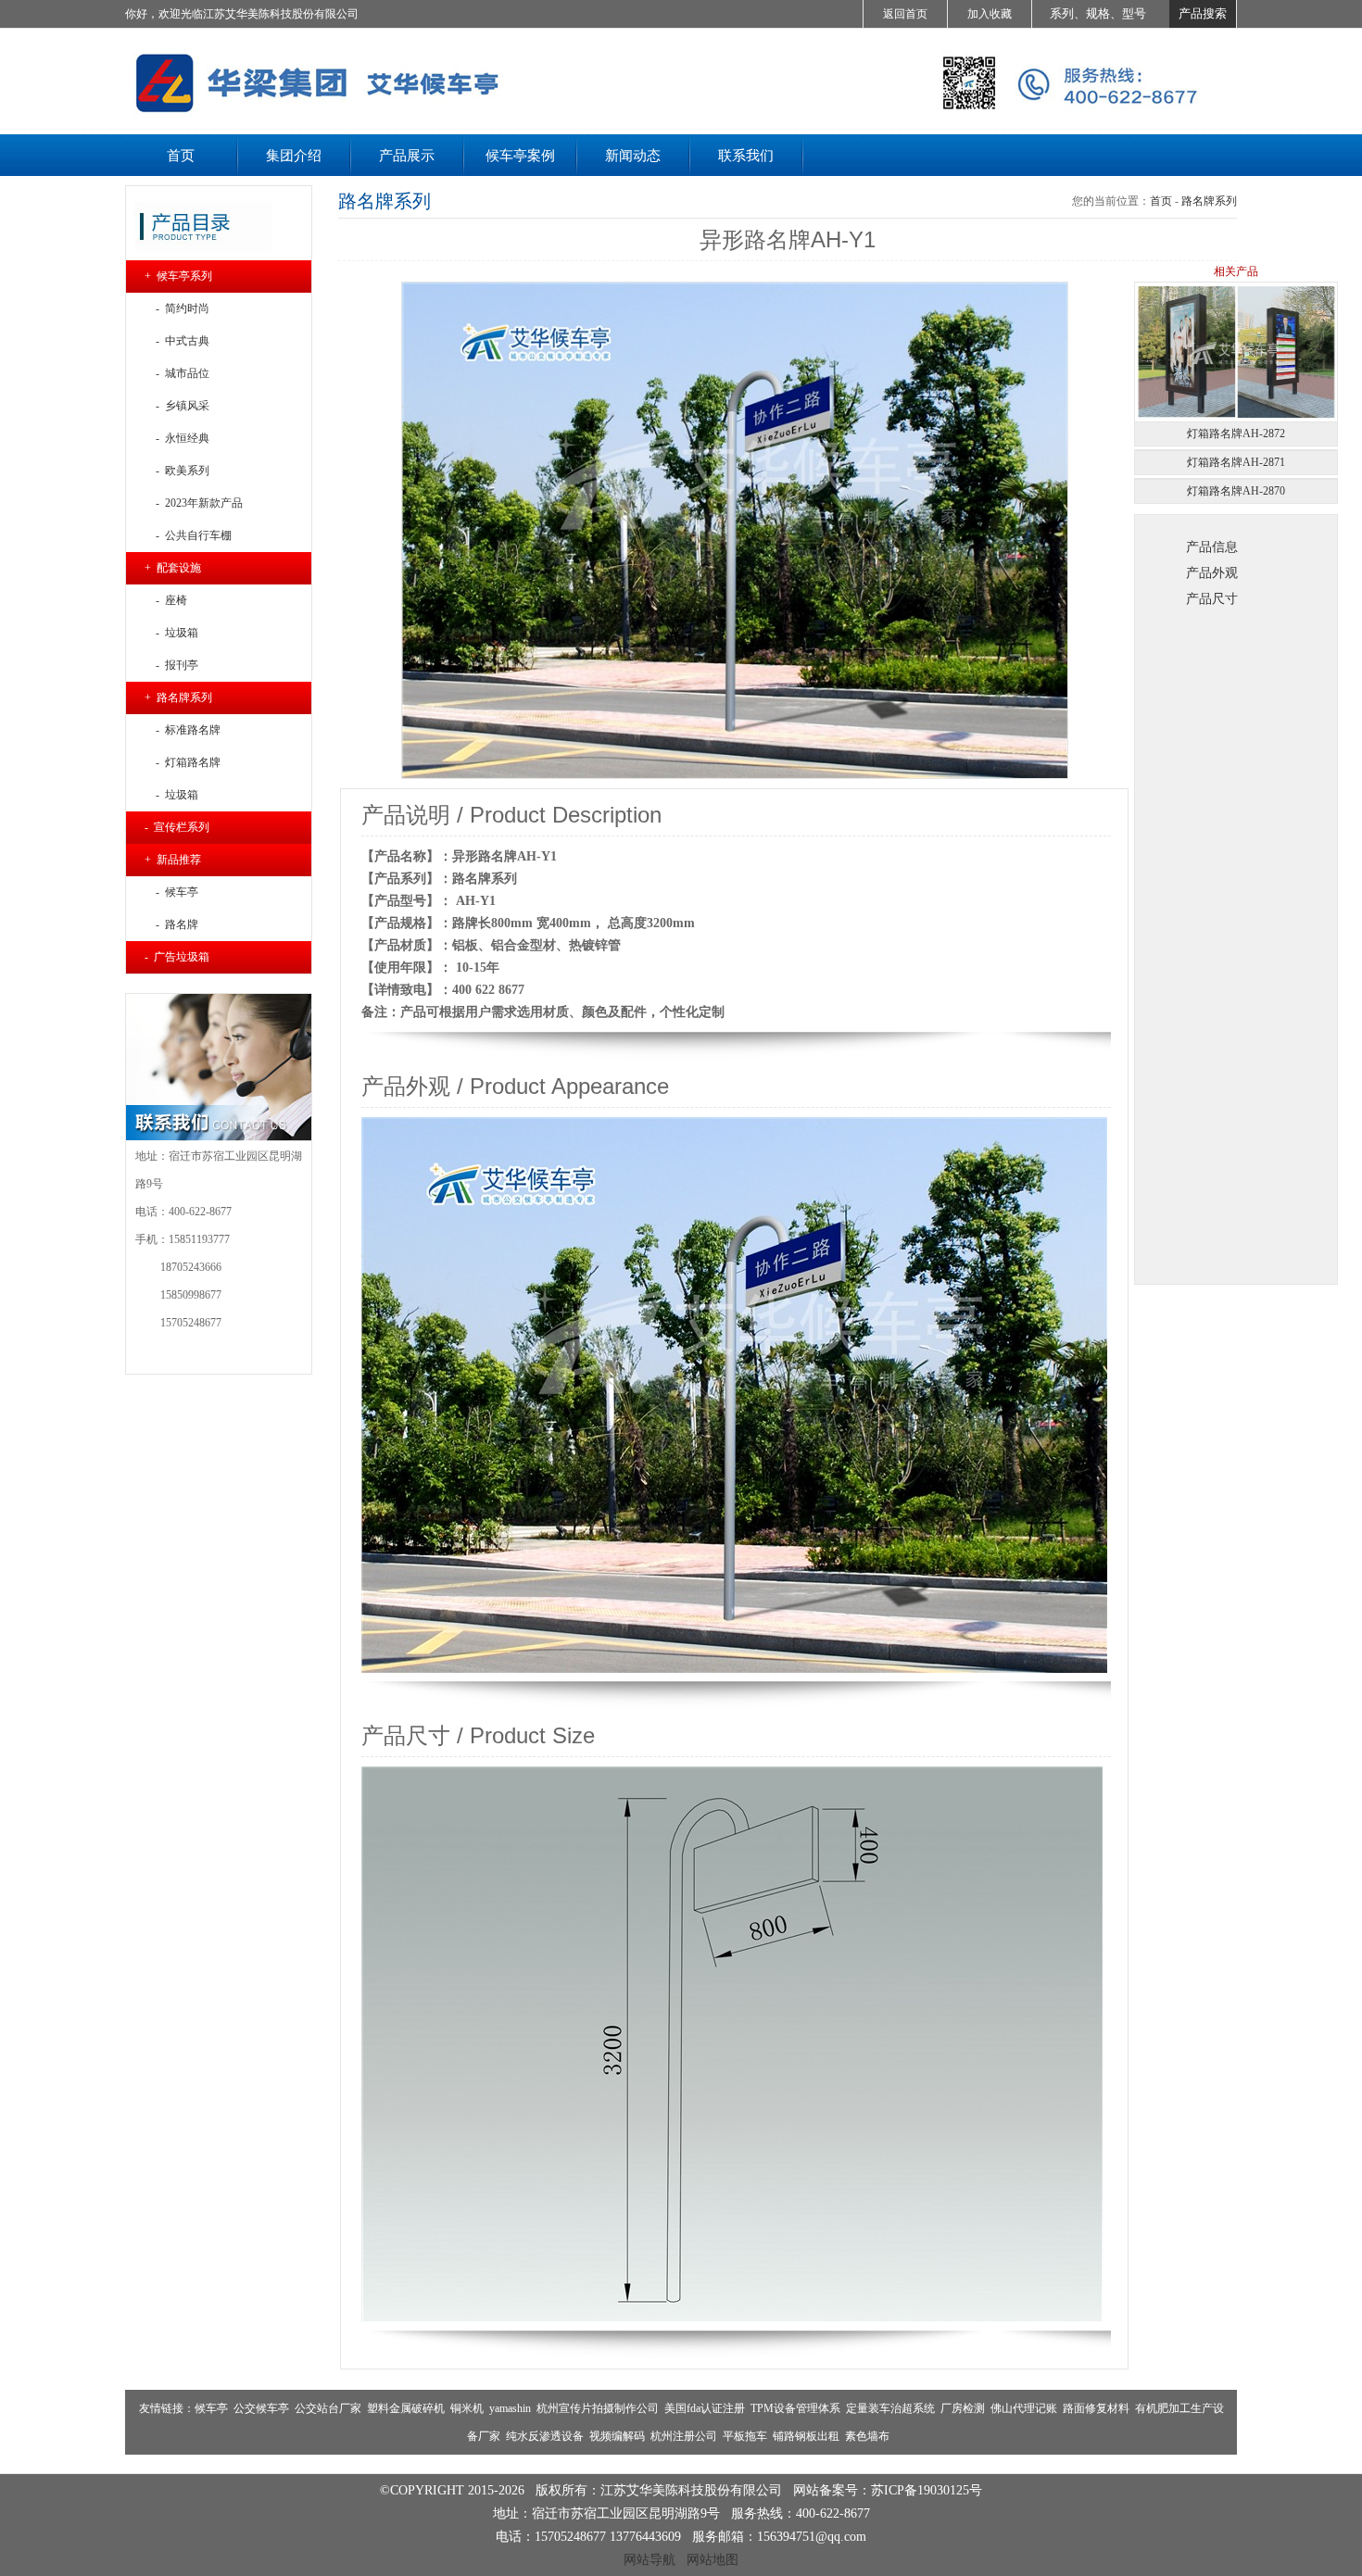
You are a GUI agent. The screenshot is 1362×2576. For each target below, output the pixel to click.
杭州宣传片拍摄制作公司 (598, 2408)
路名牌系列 (1209, 201)
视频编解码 (617, 2436)
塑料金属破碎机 (406, 2408)
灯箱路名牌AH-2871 (1236, 462)
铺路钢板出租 (806, 2436)
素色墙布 (867, 2436)
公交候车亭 (261, 2408)
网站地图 (713, 2559)
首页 (1161, 201)
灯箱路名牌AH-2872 (1236, 434)
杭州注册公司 (684, 2436)
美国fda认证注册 (705, 2408)
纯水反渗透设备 (545, 2436)
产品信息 (1212, 547)
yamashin (510, 2408)
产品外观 (1212, 572)
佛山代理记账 (1024, 2408)
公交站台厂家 (328, 2408)
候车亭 (211, 2408)
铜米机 (467, 2408)
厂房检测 (963, 2408)
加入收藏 (990, 14)
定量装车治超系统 (890, 2408)
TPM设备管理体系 (795, 2408)
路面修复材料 (1096, 2408)
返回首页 (905, 14)
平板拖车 (745, 2436)
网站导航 (649, 2559)
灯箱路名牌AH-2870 (1236, 491)
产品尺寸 (1212, 598)
